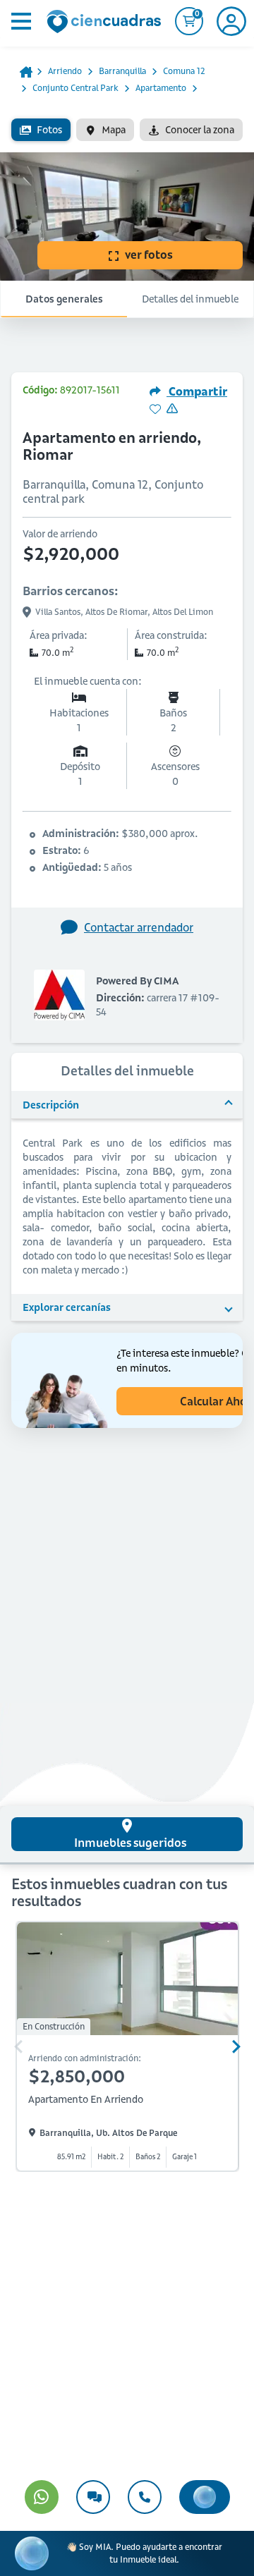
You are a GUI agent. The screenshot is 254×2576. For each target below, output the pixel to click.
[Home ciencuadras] (107, 23)
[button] (127, 1105)
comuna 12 (184, 71)
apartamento (161, 88)
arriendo (65, 71)
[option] (41, 130)
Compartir (197, 391)
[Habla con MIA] (205, 2497)
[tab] (127, 1834)
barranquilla (122, 71)
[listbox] (127, 130)
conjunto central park (75, 88)
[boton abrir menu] (20, 21)
